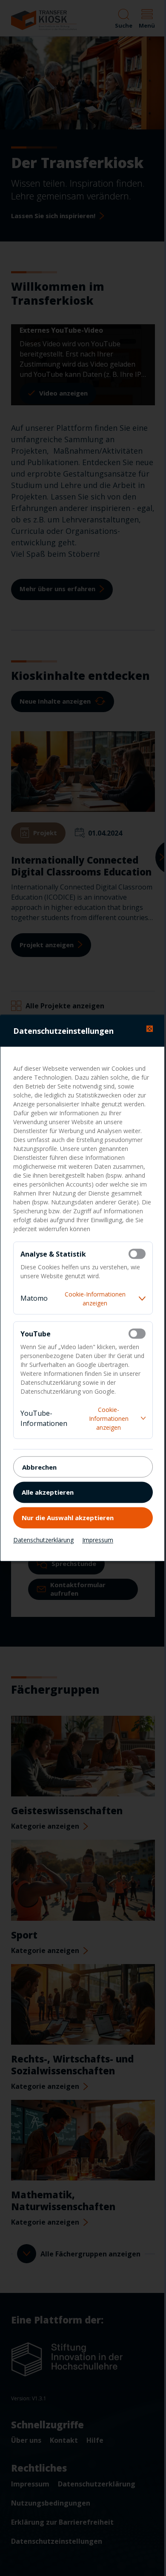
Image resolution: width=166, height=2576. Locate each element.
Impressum (98, 1540)
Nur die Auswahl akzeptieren (68, 1517)
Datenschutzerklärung (43, 1540)
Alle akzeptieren (48, 1492)
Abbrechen (39, 1467)
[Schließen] (150, 1029)
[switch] (137, 1254)
